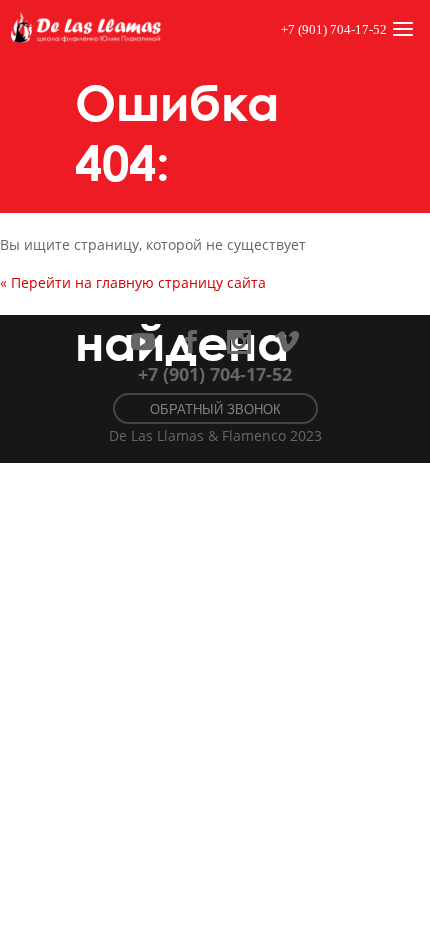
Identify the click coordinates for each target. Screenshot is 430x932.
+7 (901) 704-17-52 (334, 29)
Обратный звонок (215, 409)
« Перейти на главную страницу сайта (133, 282)
